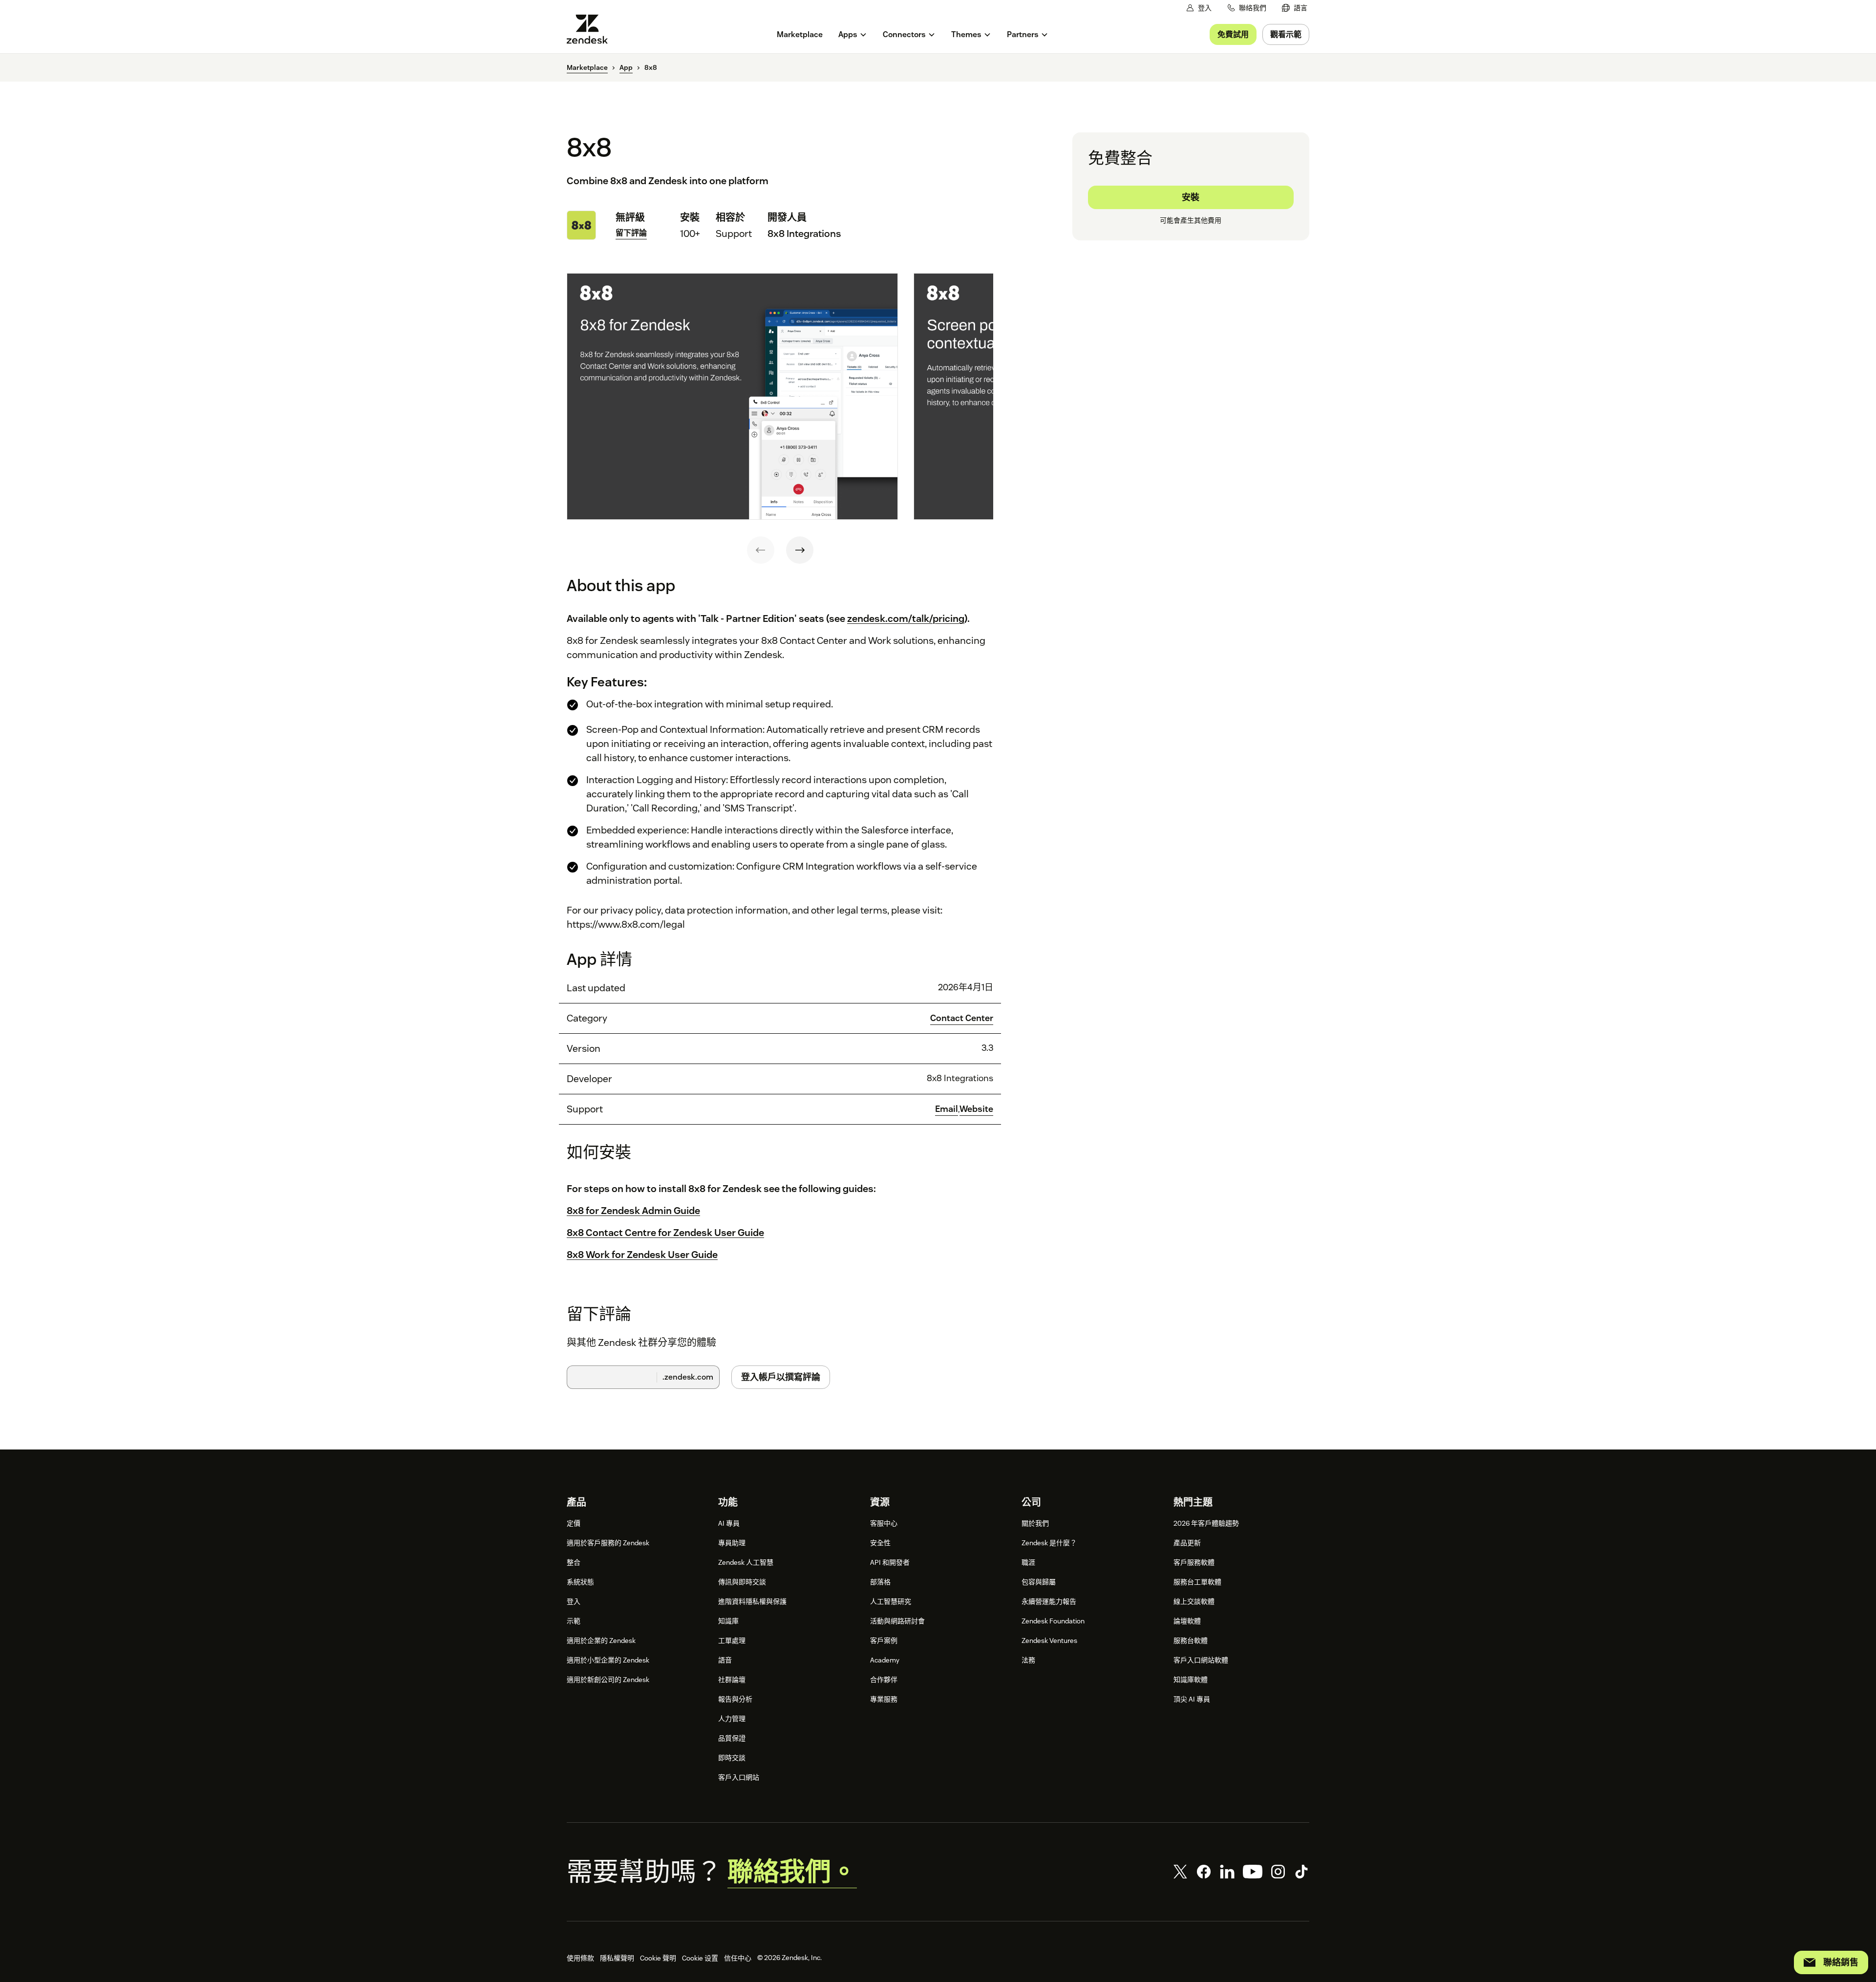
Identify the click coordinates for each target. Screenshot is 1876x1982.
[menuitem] (1295, 8)
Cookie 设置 (700, 1958)
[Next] (800, 550)
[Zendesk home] (591, 29)
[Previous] (761, 550)
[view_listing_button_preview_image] (732, 397)
